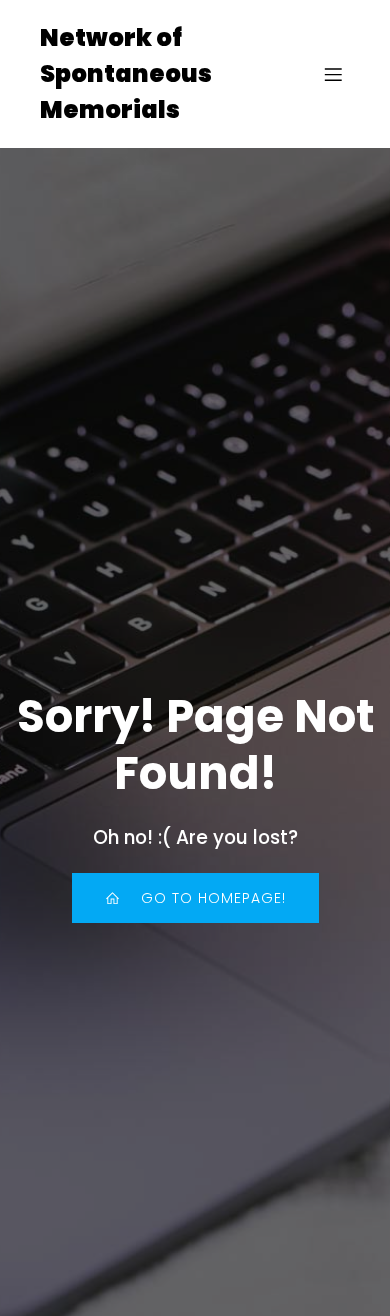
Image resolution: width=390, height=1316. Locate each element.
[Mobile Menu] (333, 74)
